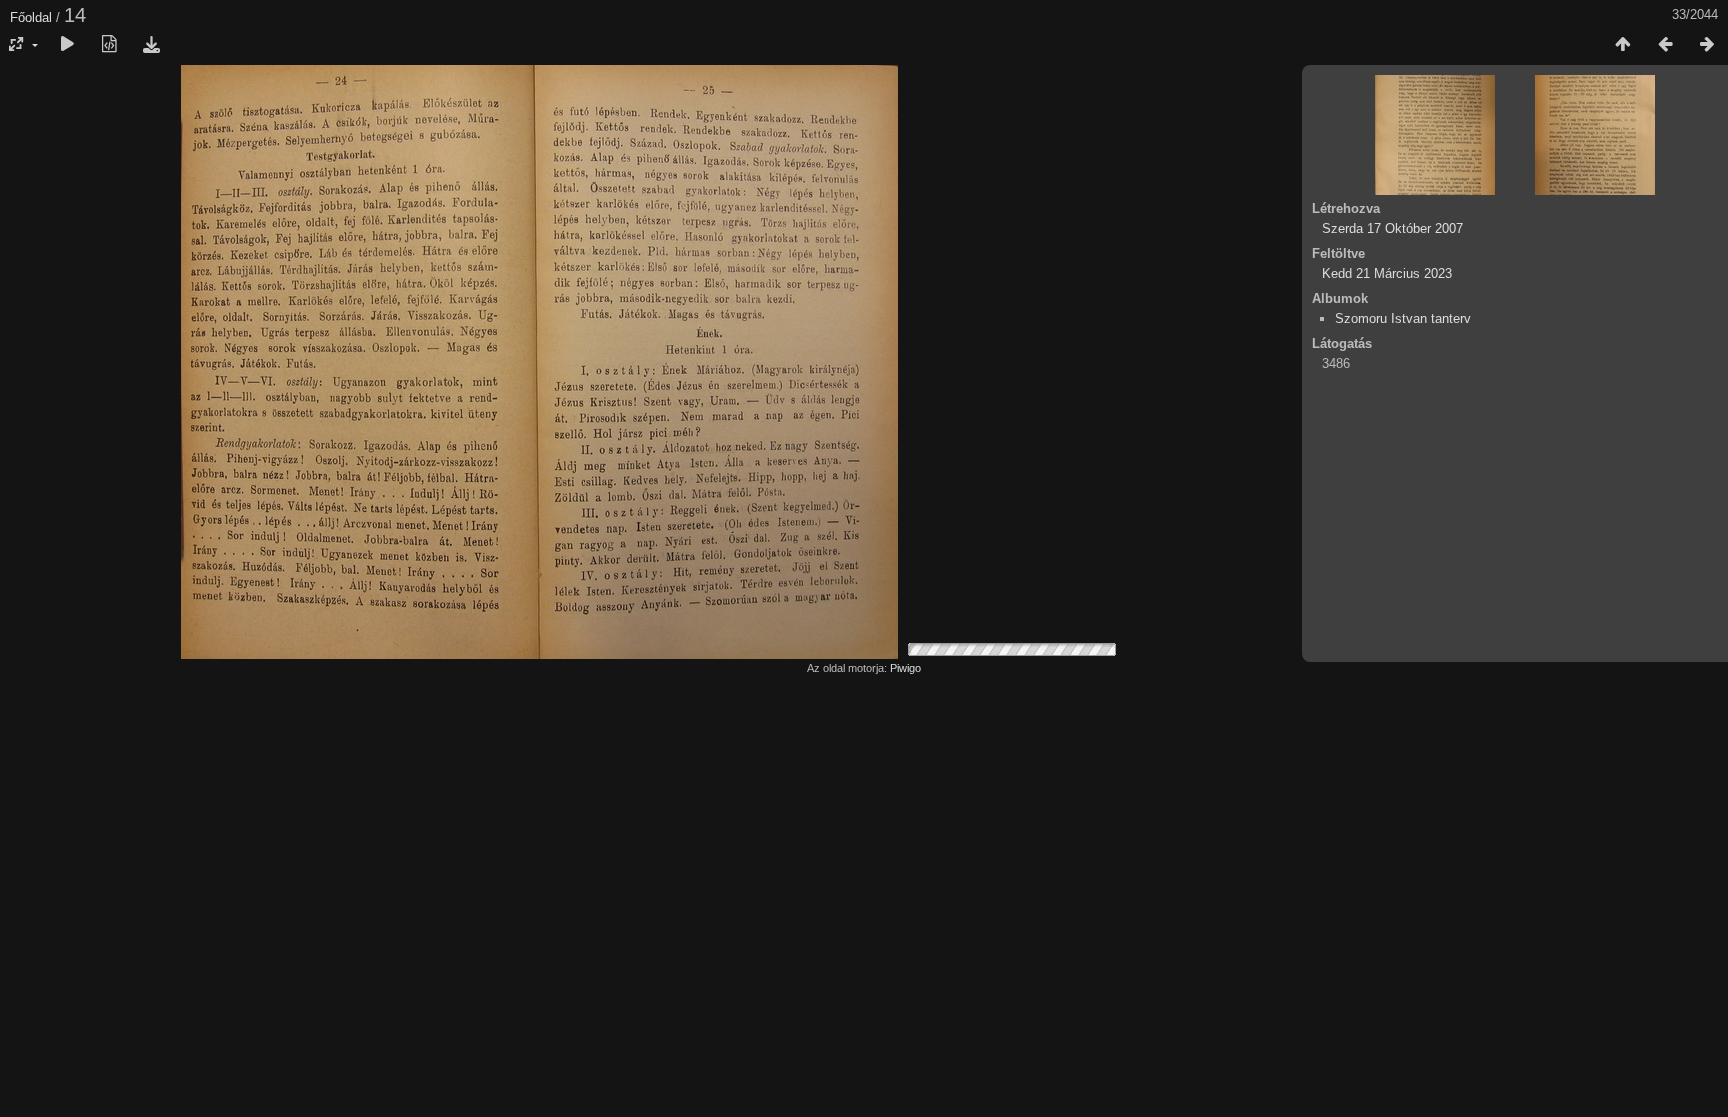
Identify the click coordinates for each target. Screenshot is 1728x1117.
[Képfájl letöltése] (151, 45)
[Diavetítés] (67, 45)
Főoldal (31, 17)
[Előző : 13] (1665, 45)
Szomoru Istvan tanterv (1403, 318)
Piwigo (905, 668)
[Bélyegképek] (1623, 45)
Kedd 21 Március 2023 (1387, 273)
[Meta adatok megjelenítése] (109, 45)
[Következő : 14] (1707, 45)
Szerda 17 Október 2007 (1392, 228)
